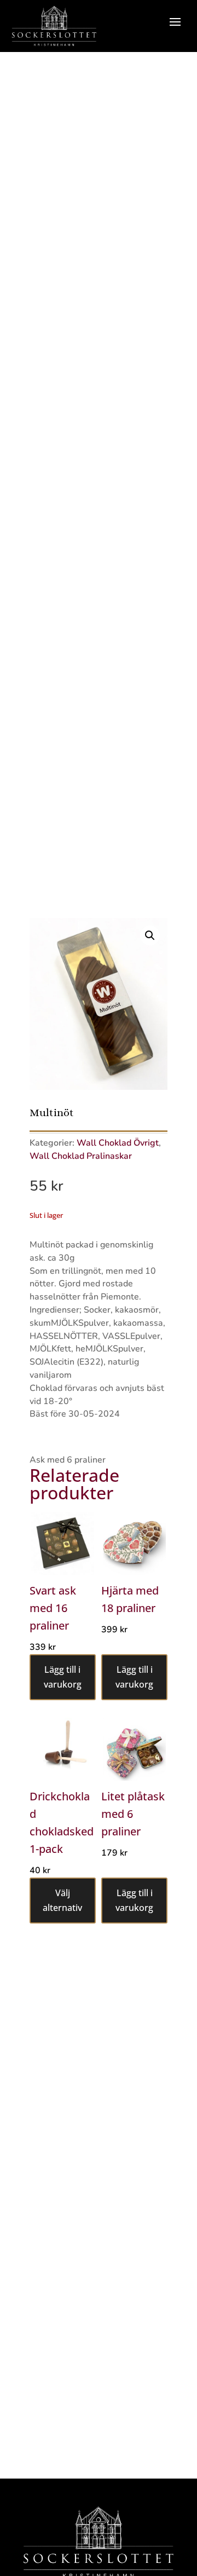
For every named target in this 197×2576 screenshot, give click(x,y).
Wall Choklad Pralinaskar (81, 1156)
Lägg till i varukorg (63, 1677)
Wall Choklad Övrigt (118, 1143)
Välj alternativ (62, 1900)
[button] (150, 935)
